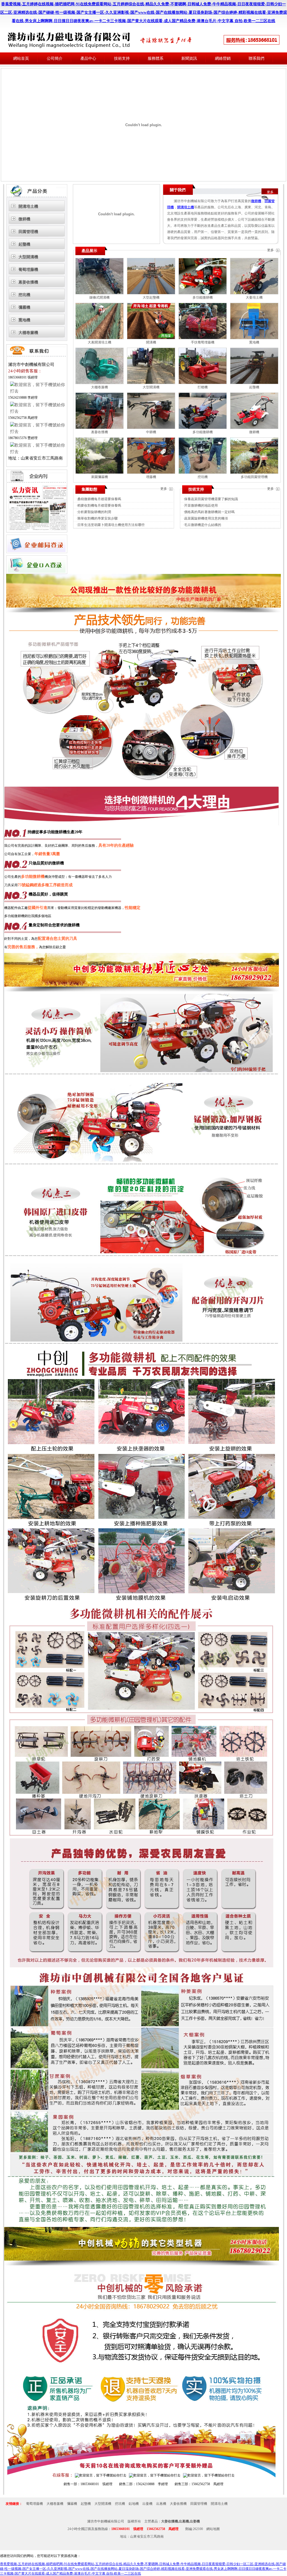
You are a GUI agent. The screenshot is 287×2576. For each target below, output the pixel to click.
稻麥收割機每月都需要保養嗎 (99, 505)
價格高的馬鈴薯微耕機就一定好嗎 (209, 512)
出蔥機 (161, 2504)
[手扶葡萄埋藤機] (203, 338)
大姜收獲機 (178, 2504)
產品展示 (89, 251)
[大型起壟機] (151, 293)
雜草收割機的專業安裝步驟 (98, 518)
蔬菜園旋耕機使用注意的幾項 (206, 518)
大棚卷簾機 (28, 333)
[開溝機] (151, 338)
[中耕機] (151, 428)
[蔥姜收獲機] (99, 428)
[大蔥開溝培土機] (99, 338)
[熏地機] (254, 338)
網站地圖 (213, 2529)
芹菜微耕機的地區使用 (201, 505)
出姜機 (147, 2504)
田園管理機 (28, 232)
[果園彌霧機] (99, 473)
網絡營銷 (223, 58)
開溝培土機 (28, 206)
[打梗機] (203, 383)
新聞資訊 (189, 58)
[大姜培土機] (254, 293)
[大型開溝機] (151, 383)
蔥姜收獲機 (28, 282)
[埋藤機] (151, 473)
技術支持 (122, 58)
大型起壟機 (151, 297)
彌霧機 (24, 307)
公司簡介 (55, 58)
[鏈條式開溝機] (99, 293)
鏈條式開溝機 (99, 297)
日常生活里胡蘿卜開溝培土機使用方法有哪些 (111, 525)
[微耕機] (254, 428)
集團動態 (89, 489)
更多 (270, 192)
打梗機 (203, 387)
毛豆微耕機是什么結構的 (203, 525)
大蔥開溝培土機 (99, 342)
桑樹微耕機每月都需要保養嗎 (99, 499)
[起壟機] (254, 383)
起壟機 (24, 244)
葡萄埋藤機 (28, 270)
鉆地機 (134, 2504)
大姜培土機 (254, 297)
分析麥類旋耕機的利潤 (94, 512)
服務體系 (156, 58)
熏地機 (24, 320)
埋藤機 (151, 477)
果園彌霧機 (99, 477)
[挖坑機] (203, 473)
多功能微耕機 (203, 297)
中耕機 (151, 432)
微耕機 (24, 219)
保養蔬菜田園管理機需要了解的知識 (211, 499)
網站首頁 (21, 58)
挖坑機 (24, 295)
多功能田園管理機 (254, 477)
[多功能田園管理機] (254, 473)
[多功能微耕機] (203, 293)
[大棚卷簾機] (99, 383)
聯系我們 (256, 58)
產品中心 (88, 58)
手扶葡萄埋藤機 (203, 342)
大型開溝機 (28, 257)
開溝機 (151, 342)
